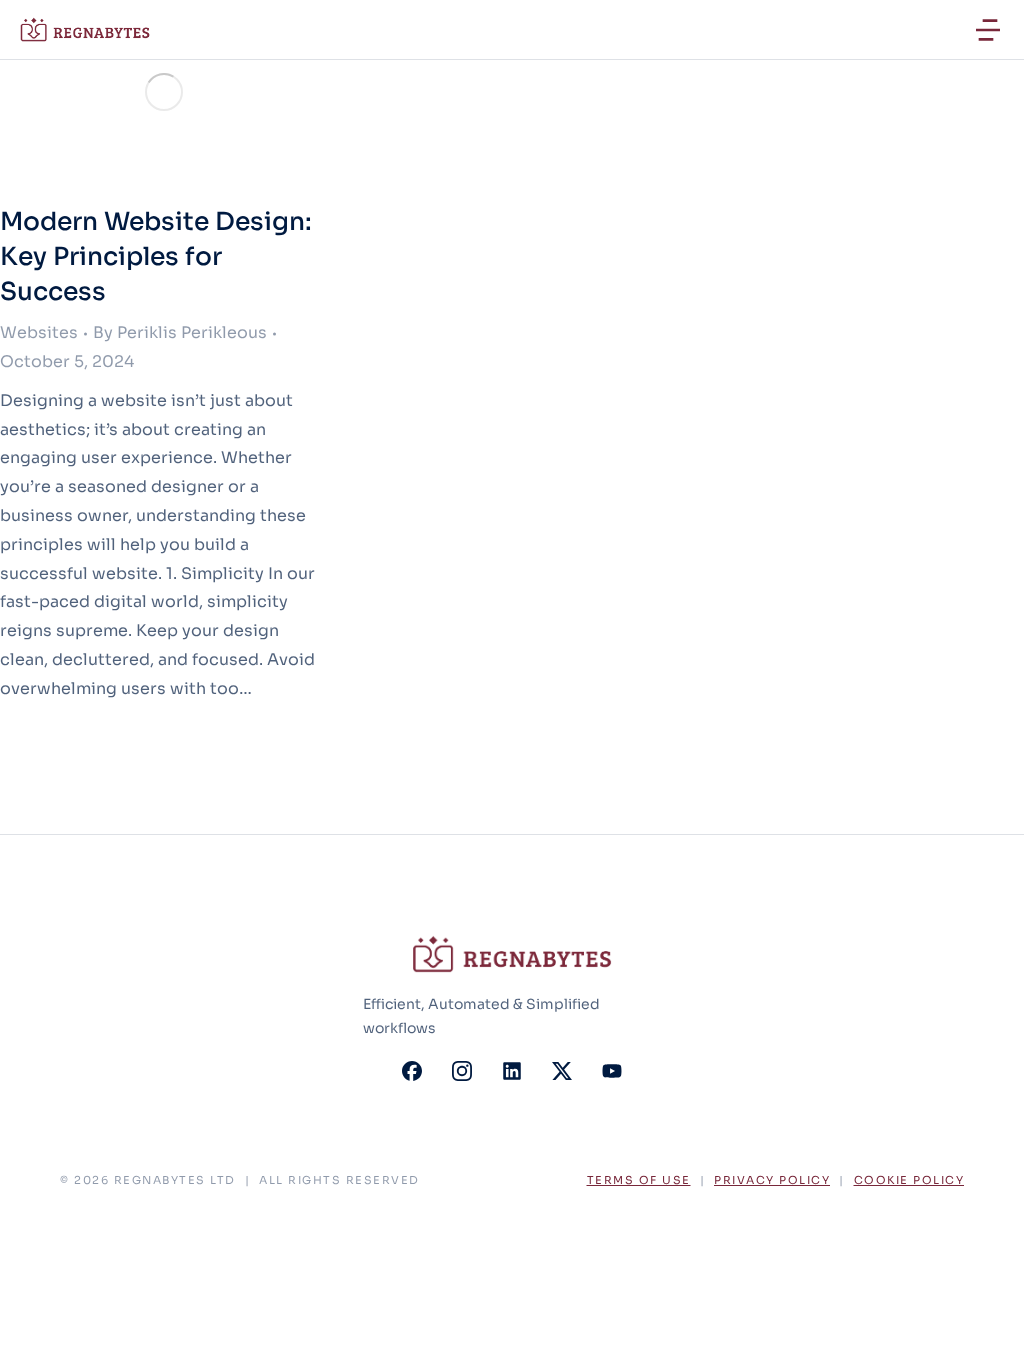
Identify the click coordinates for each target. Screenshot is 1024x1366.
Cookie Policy (909, 1180)
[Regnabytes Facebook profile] (412, 1071)
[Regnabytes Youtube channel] (612, 1071)
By (180, 332)
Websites (39, 332)
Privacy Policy (772, 1180)
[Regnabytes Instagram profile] (462, 1071)
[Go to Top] (983, 1325)
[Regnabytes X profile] (562, 1071)
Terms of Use (639, 1180)
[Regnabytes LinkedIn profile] (512, 1071)
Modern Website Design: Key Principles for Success (156, 256)
